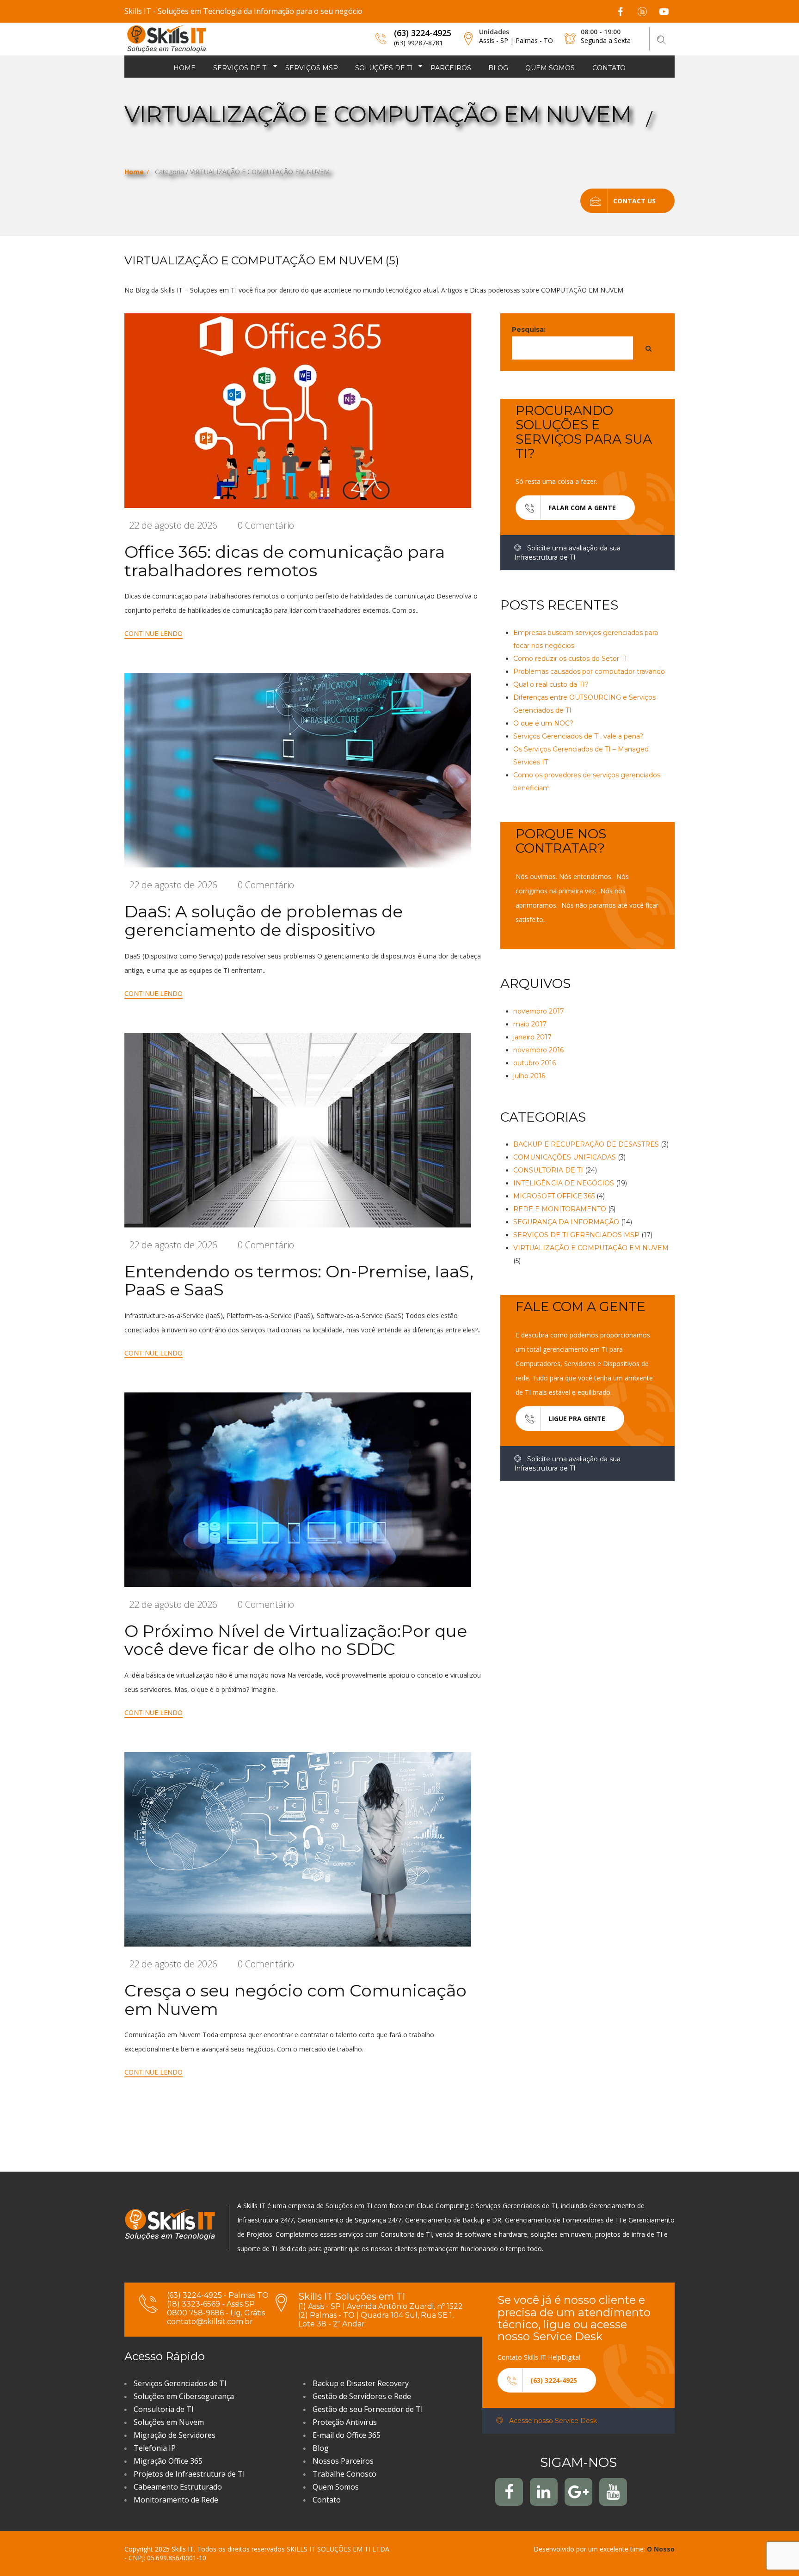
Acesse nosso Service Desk (552, 2421)
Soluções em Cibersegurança (184, 2396)
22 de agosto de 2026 (173, 525)
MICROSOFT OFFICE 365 (554, 1196)
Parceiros (451, 68)
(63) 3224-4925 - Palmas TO (218, 2295)
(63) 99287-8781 (418, 43)
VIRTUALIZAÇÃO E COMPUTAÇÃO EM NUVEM (591, 1248)
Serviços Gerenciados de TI (180, 2383)
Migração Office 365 (168, 2461)
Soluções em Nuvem (169, 2422)
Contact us (634, 201)
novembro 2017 (539, 1011)
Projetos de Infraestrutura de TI (189, 2474)
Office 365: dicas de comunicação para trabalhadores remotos (285, 561)
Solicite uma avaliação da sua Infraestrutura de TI (567, 553)
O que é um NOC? (543, 723)
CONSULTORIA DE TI (548, 1170)
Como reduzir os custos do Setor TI (570, 659)
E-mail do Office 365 (347, 2435)
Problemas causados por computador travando (589, 671)
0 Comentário (266, 525)
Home (184, 68)
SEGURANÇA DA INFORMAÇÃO (566, 1222)
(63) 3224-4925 (423, 33)
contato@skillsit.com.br (210, 2322)
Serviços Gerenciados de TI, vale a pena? (578, 736)
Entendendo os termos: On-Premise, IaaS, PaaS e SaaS (299, 1281)
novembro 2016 (538, 1050)
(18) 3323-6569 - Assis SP (211, 2304)
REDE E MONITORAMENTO (560, 1209)
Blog (498, 68)
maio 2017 (530, 1024)
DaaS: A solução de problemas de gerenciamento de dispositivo (264, 921)
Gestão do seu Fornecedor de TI (368, 2409)
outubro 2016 (535, 1063)
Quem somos (550, 68)
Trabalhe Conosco (344, 2474)
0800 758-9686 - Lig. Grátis (216, 2313)
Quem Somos (336, 2487)
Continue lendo (154, 633)
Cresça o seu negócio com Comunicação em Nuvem (295, 2000)
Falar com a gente (582, 508)
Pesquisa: (529, 330)
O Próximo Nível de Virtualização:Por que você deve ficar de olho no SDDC (296, 1640)
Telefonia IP (155, 2448)
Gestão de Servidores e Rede (362, 2396)
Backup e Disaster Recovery (361, 2383)
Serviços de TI (241, 68)
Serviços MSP (312, 68)
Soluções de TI (384, 68)
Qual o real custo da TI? (551, 684)
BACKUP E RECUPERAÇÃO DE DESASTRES (586, 1144)
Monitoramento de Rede (176, 2500)
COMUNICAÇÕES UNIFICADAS (565, 1157)
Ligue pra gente (577, 1419)
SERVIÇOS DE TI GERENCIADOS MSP (576, 1235)
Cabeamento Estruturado (178, 2487)
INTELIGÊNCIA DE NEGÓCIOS (564, 1183)
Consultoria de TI (164, 2409)
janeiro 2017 (532, 1037)
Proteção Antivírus (345, 2422)
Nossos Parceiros (343, 2461)
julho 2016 (529, 1076)
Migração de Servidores (175, 2435)
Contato (609, 68)
